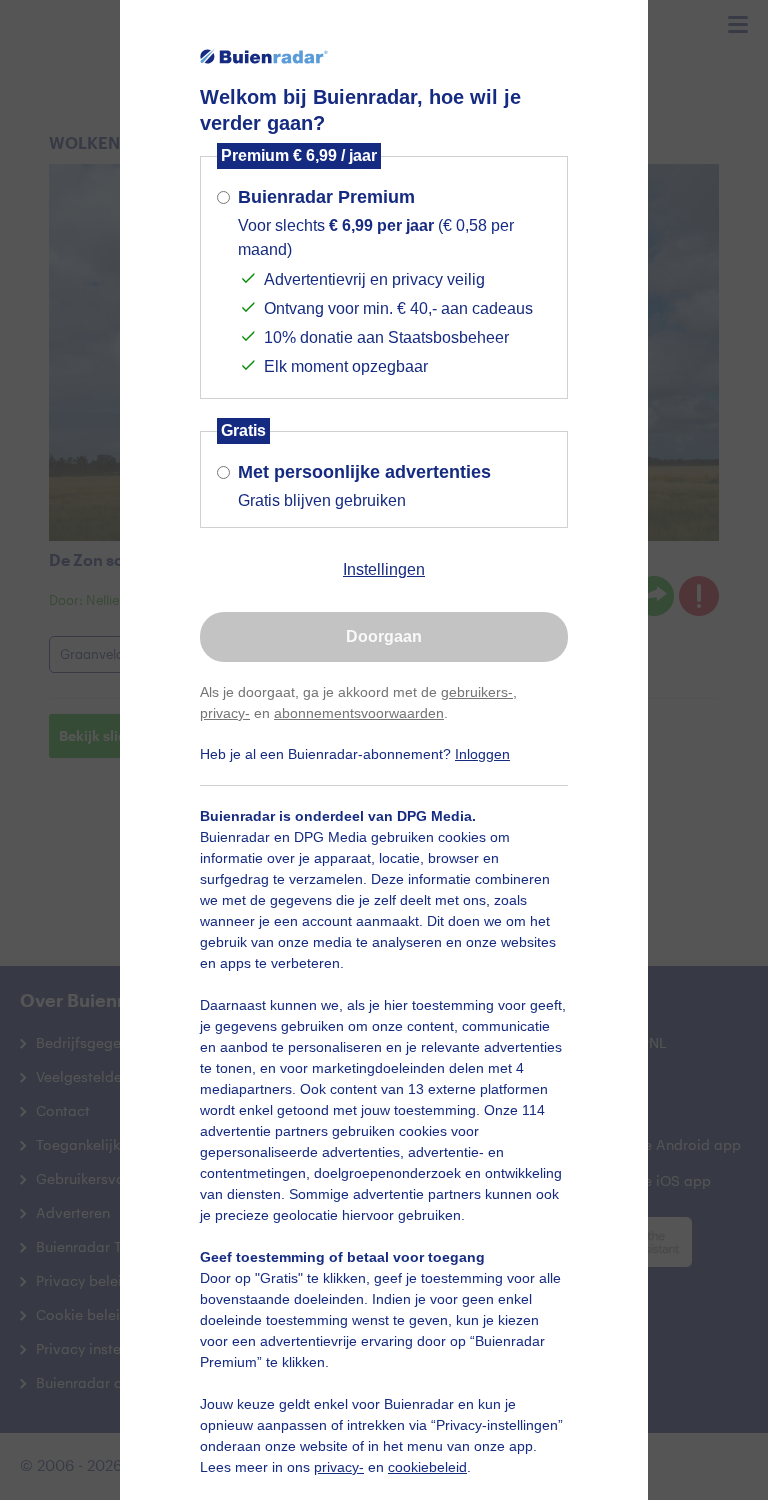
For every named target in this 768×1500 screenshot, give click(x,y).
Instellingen (384, 569)
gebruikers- (477, 692)
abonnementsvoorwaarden (359, 713)
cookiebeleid (427, 1467)
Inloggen (482, 754)
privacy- (225, 713)
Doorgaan (384, 636)
